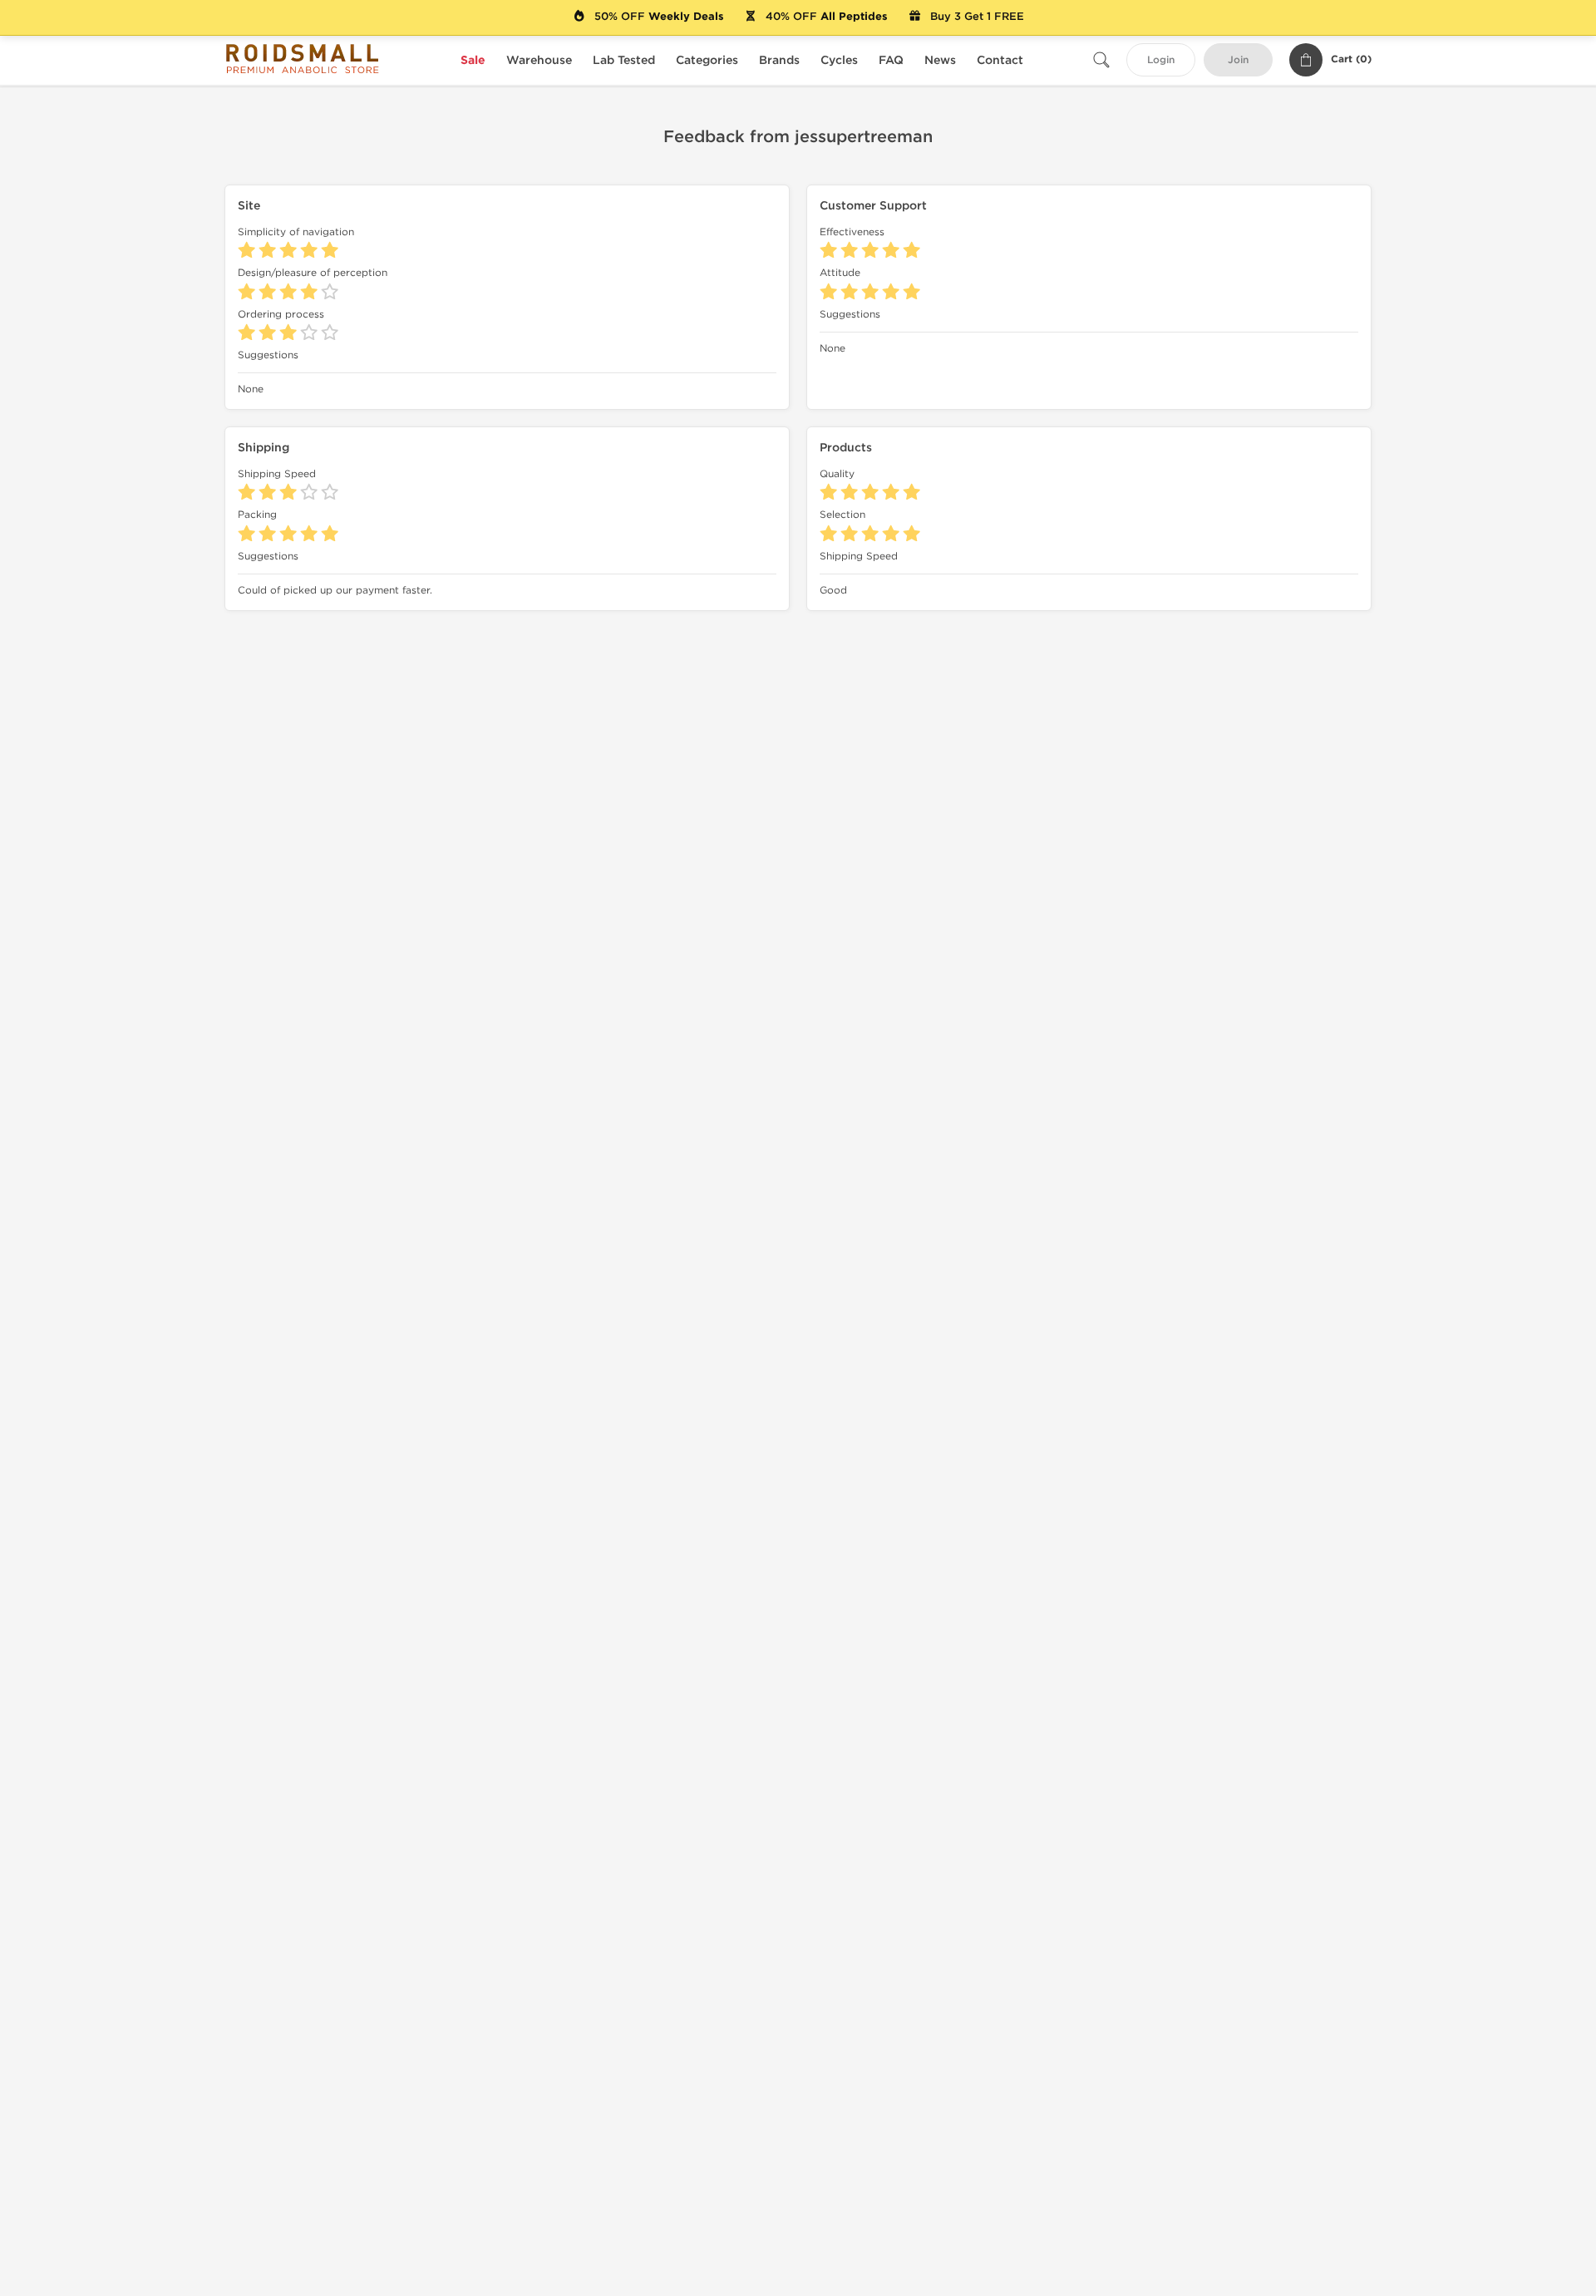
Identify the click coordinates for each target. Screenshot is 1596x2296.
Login (1161, 60)
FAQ (891, 60)
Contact (1000, 60)
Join (1238, 60)
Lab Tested (624, 60)
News (940, 60)
